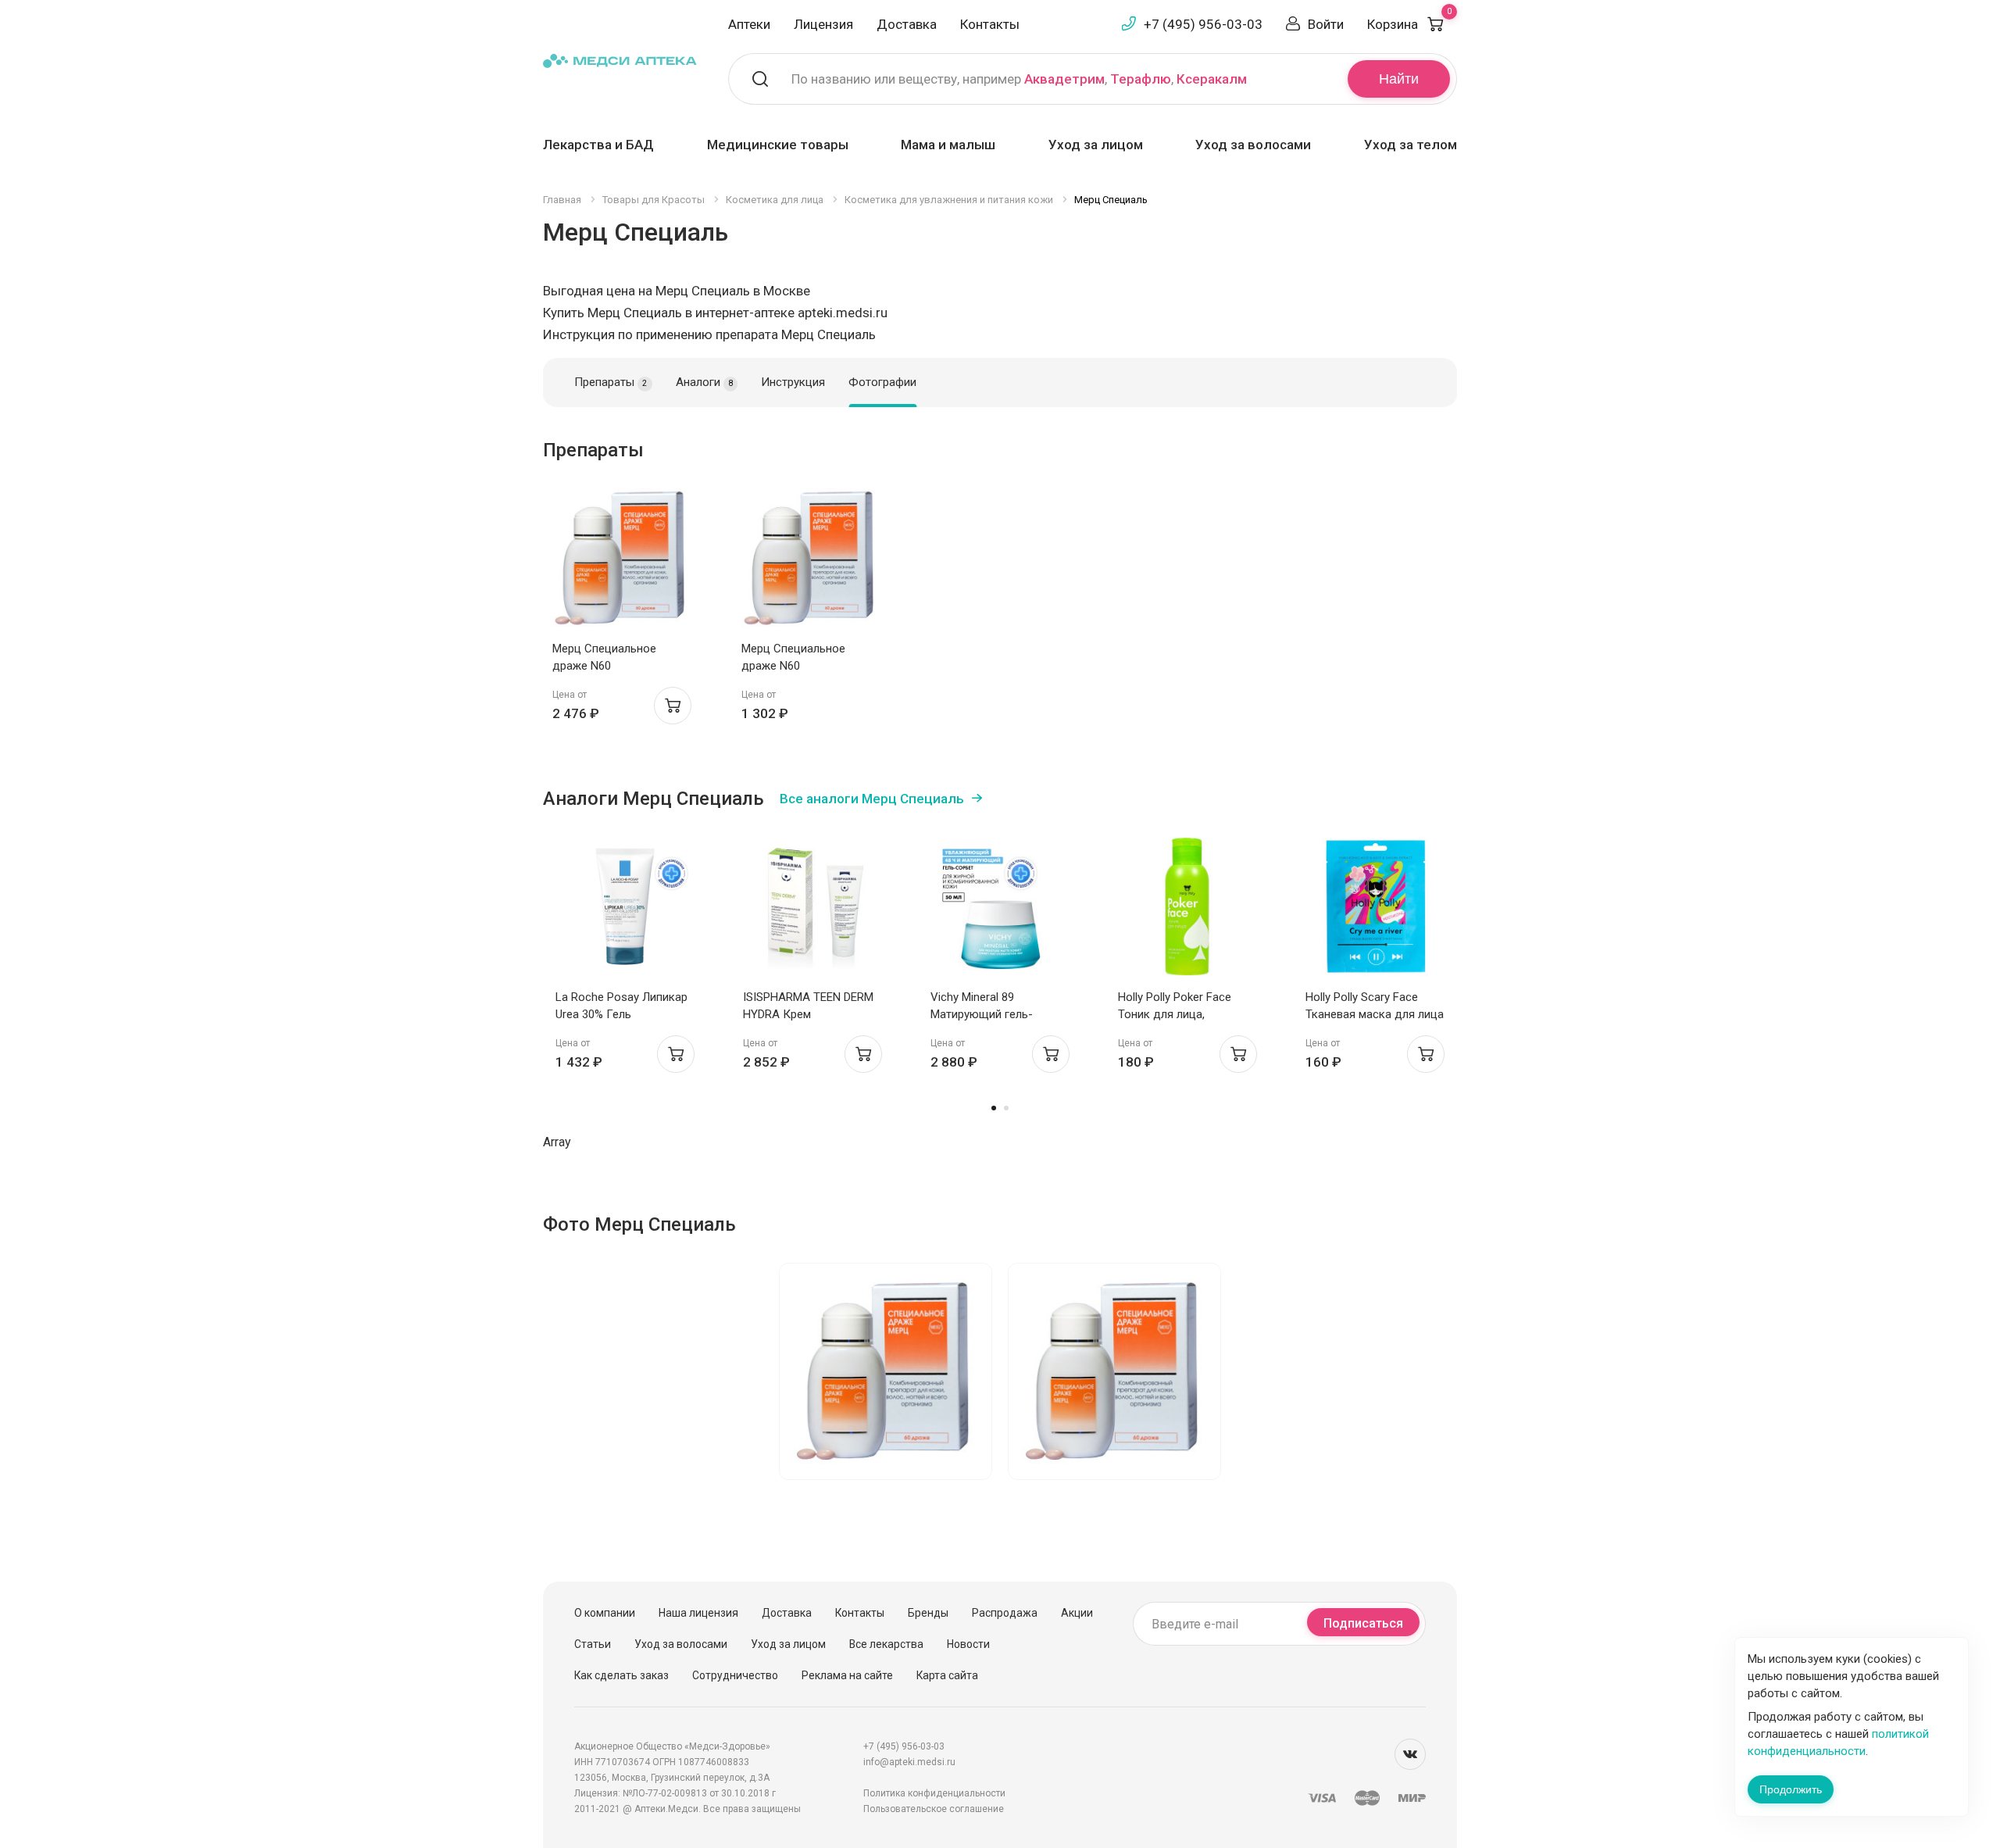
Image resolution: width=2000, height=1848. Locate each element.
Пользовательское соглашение (934, 1809)
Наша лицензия (698, 1613)
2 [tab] (1006, 1108)
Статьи (593, 1644)
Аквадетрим (1064, 79)
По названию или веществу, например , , (1019, 79)
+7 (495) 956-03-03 (1203, 24)
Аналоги (704, 382)
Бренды (928, 1613)
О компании (605, 1613)
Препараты (611, 382)
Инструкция (793, 382)
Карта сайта (947, 1675)
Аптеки (749, 24)
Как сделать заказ (621, 1675)
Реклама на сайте (847, 1675)
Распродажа (1005, 1613)
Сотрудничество (735, 1675)
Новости (968, 1644)
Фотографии (882, 382)
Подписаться (1363, 1623)
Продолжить (1791, 1789)
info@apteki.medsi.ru (909, 1762)
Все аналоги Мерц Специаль (872, 799)
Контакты (990, 24)
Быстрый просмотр (622, 562)
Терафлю (1141, 79)
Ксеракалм (1212, 79)
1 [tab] (994, 1108)
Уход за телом (1411, 145)
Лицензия (823, 24)
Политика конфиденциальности (934, 1793)
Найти (1399, 79)
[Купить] (673, 706)
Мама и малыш (948, 145)
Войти (1326, 24)
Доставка (907, 24)
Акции (1077, 1613)
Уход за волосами (1253, 145)
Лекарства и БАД (598, 145)
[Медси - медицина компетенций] (620, 60)
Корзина (1409, 24)
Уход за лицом (1096, 145)
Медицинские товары (778, 145)
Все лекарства (886, 1644)
